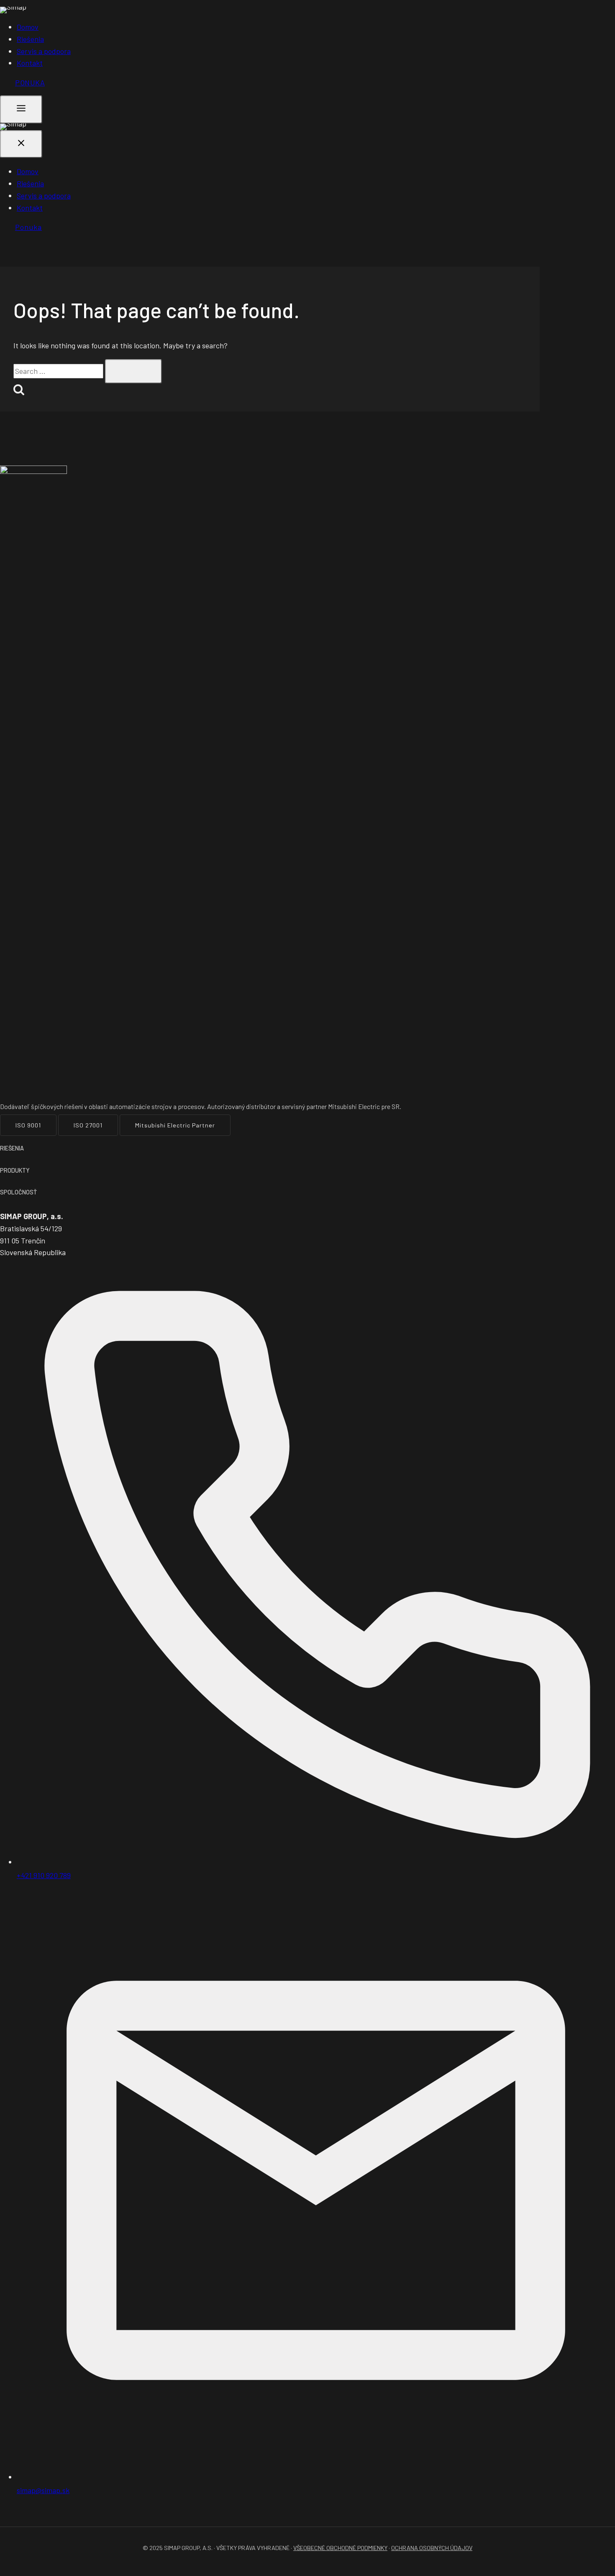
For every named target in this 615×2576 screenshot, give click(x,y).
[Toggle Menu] (21, 109)
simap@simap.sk (43, 2490)
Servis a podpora (44, 51)
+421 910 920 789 (44, 1875)
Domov (28, 27)
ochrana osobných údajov (432, 2548)
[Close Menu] (21, 144)
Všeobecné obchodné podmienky (340, 2548)
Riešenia (30, 39)
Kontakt (30, 63)
